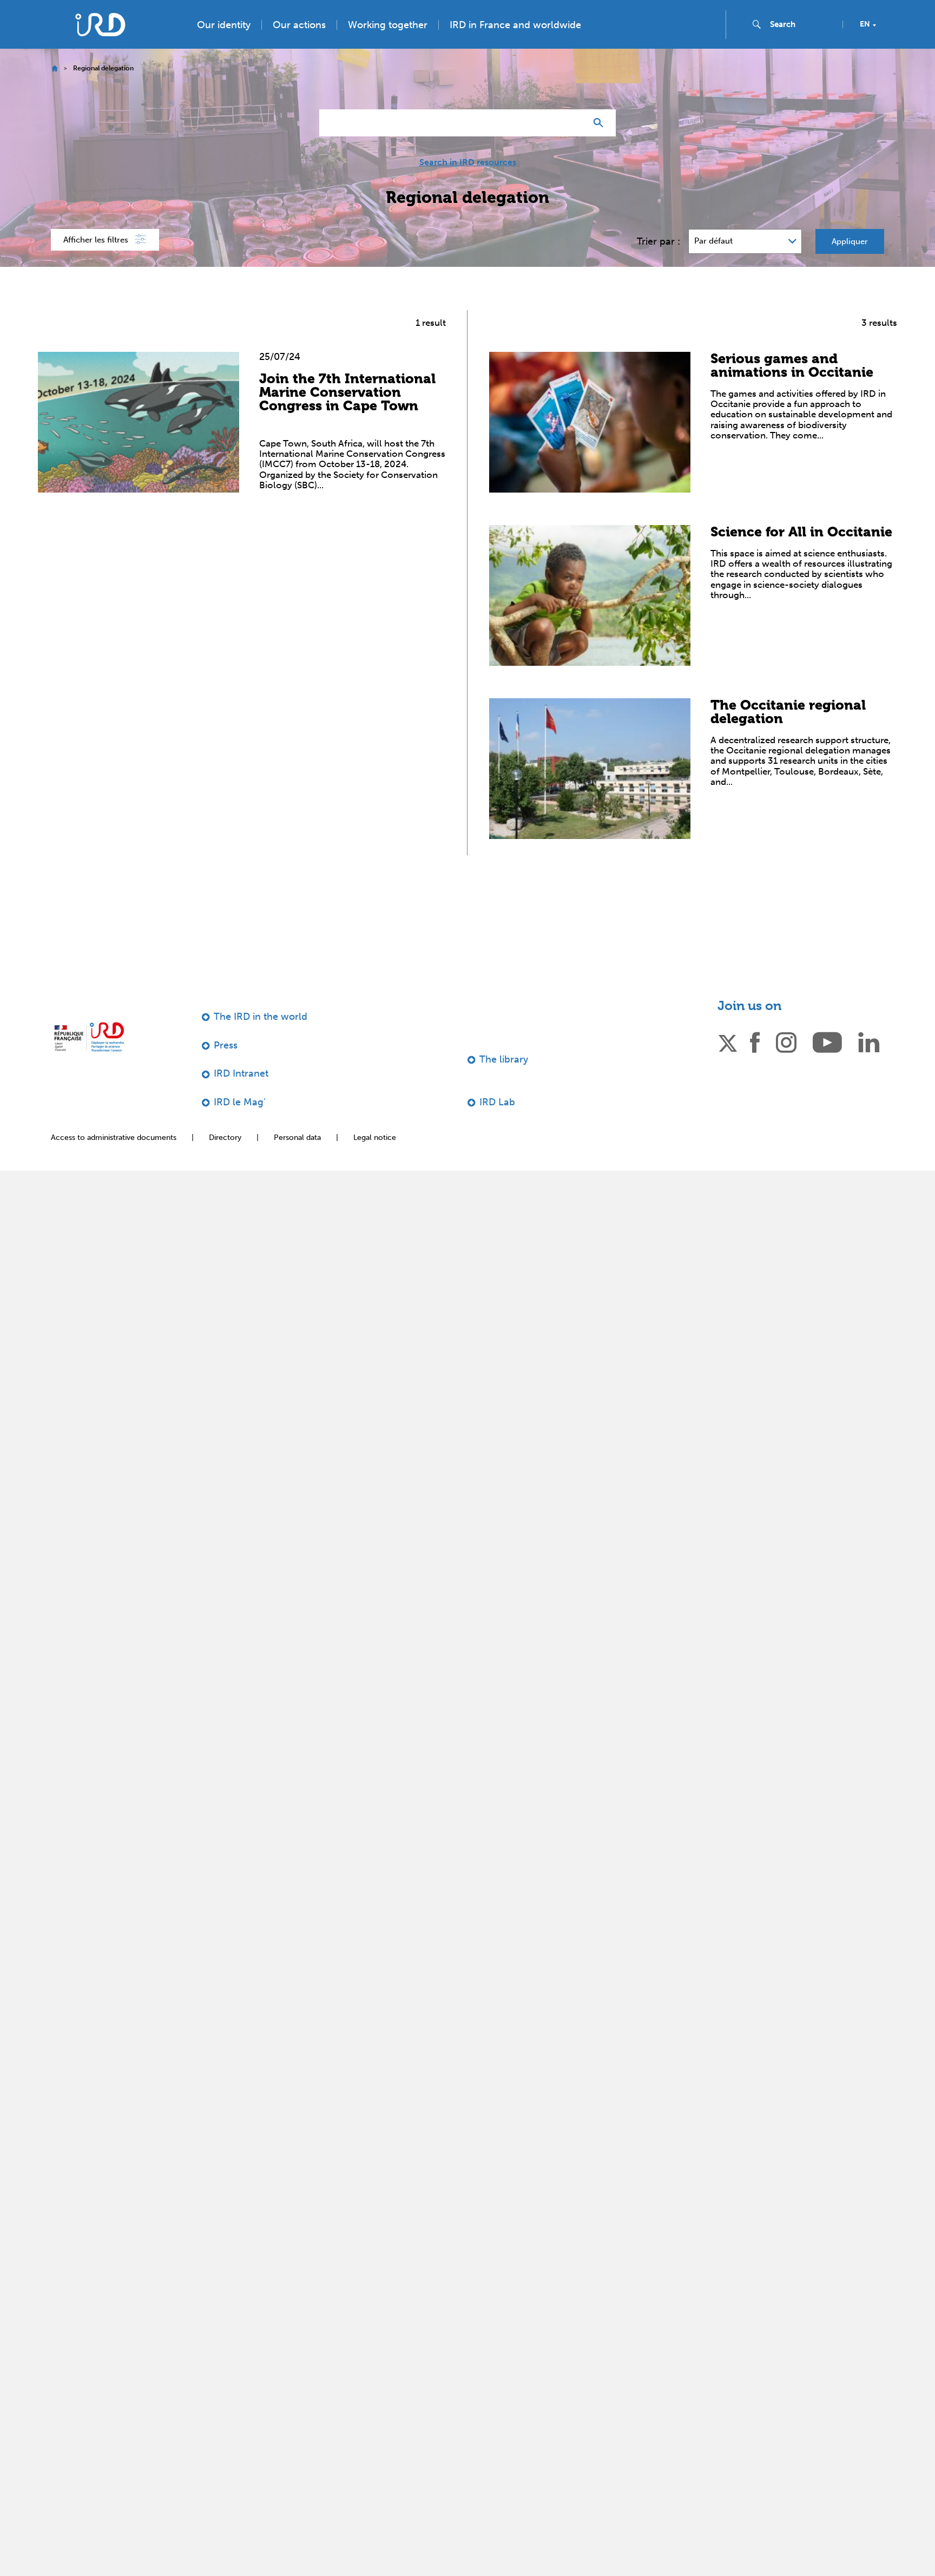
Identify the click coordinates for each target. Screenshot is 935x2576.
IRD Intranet (241, 1095)
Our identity (224, 47)
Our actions (299, 47)
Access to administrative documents (114, 1159)
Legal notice (375, 1159)
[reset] (574, 145)
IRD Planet (900, 12)
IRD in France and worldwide (515, 47)
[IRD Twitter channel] (728, 1063)
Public (804, 12)
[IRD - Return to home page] (100, 46)
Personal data (297, 1159)
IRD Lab (497, 1124)
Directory (225, 1159)
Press (848, 12)
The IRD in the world (261, 1038)
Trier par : (659, 263)
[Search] (601, 145)
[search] (802, 46)
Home (54, 90)
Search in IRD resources (468, 184)
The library (504, 1081)
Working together (388, 47)
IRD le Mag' (240, 1124)
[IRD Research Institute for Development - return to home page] (89, 1058)
